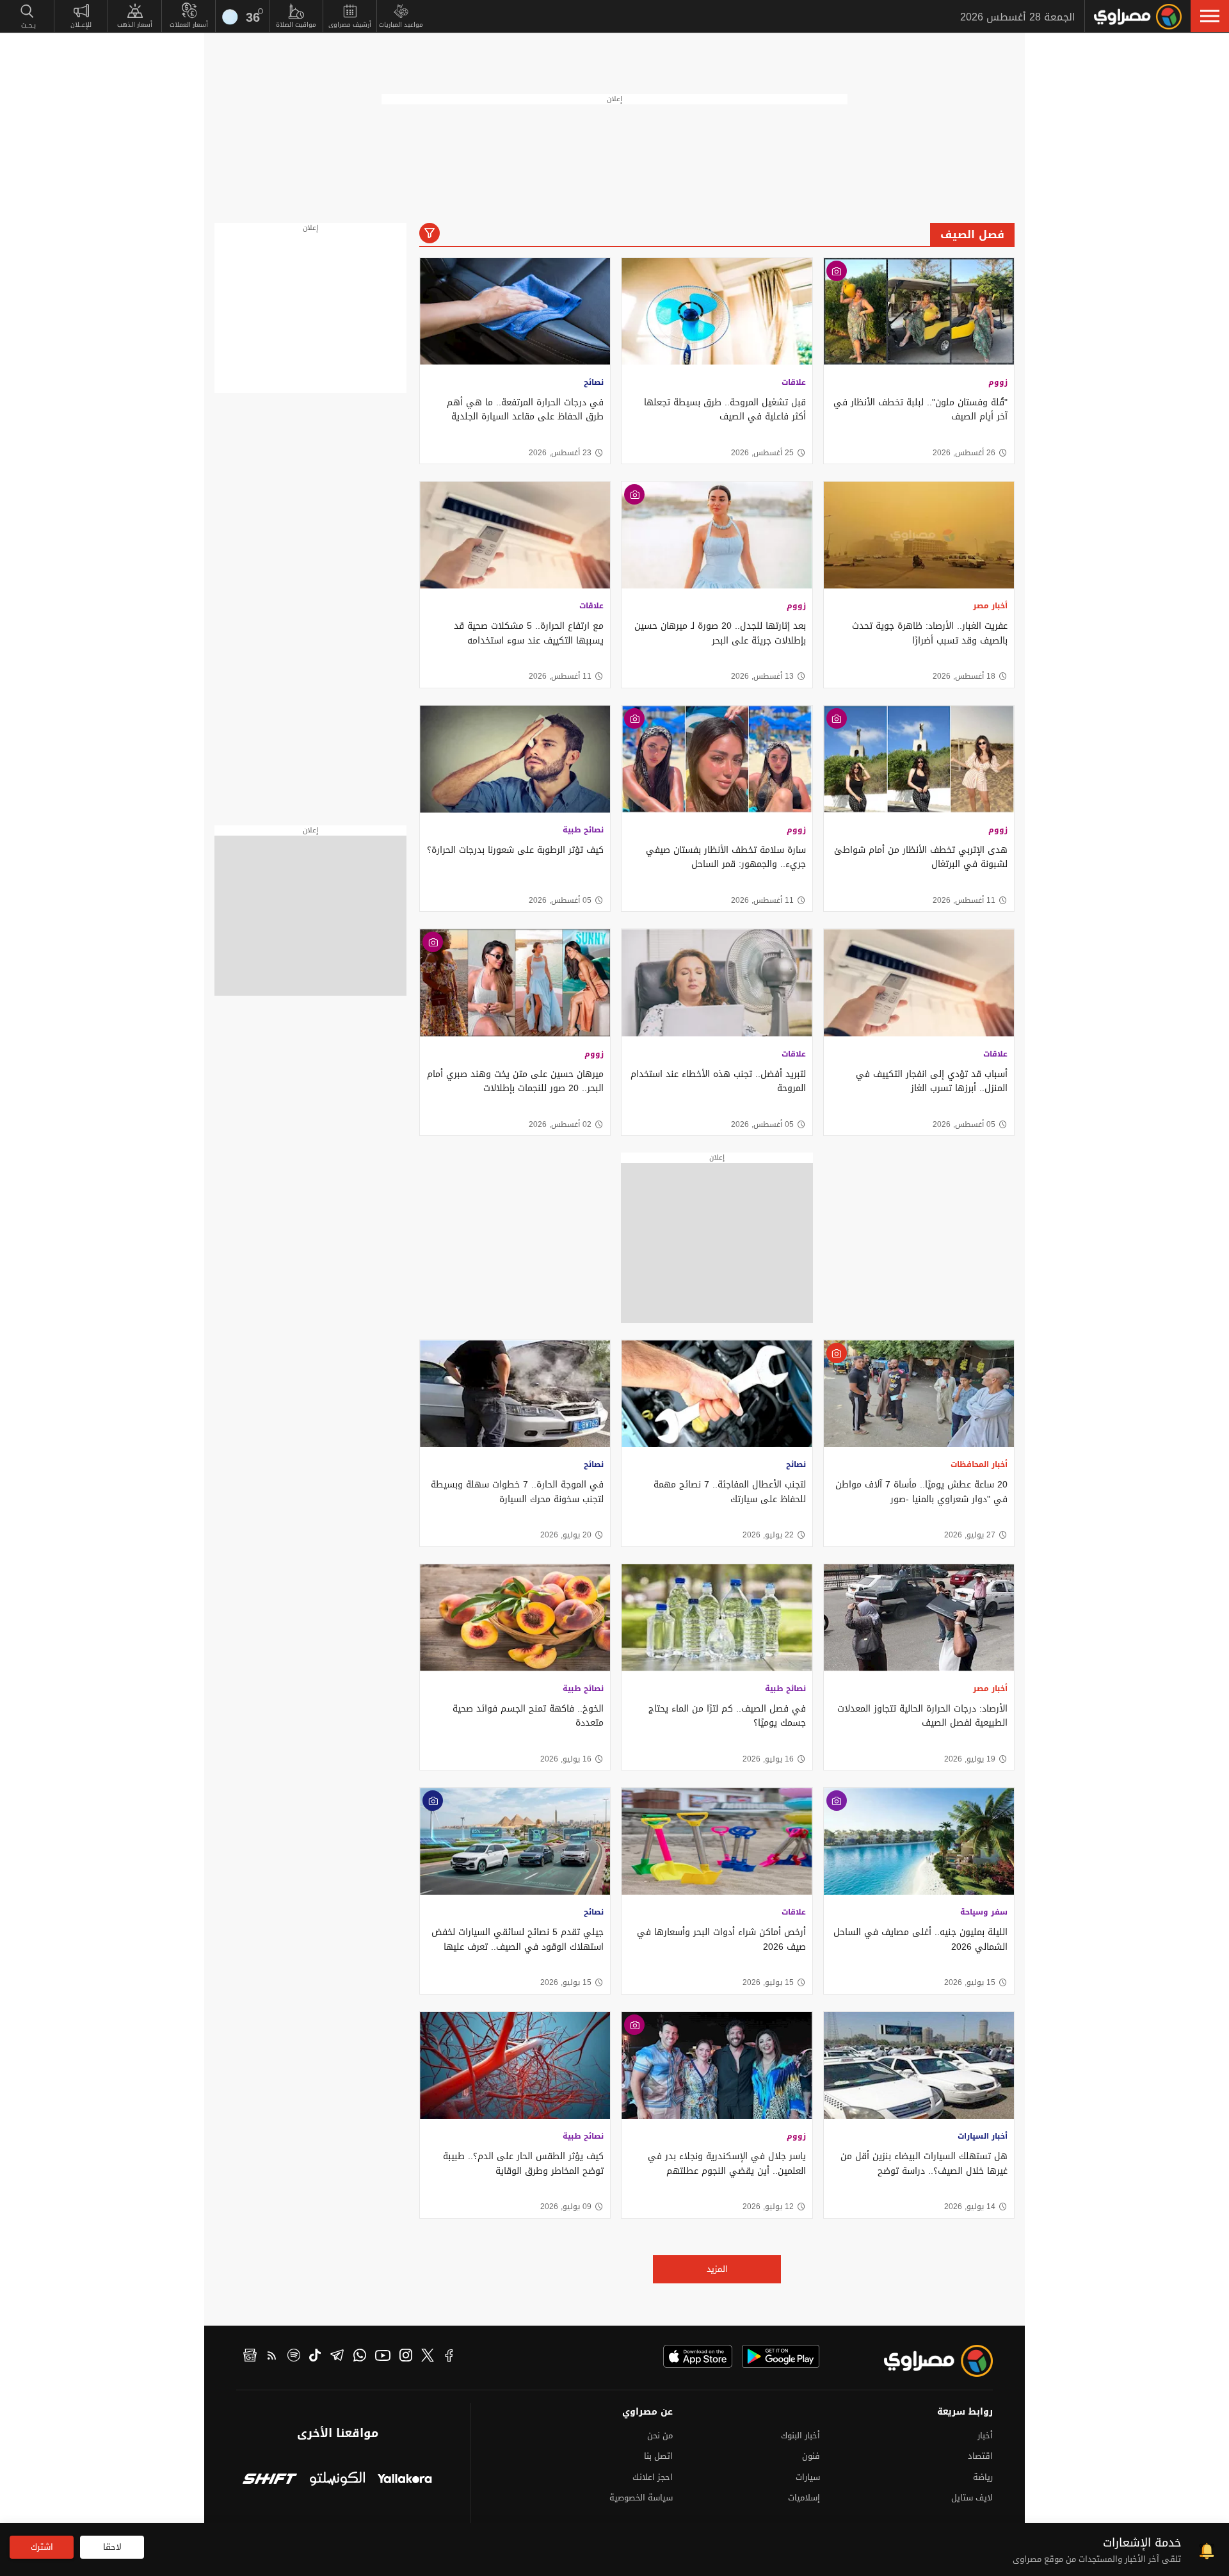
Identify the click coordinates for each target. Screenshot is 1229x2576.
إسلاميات (804, 2498)
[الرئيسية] (1138, 17)
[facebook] (449, 2357)
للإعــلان (81, 25)
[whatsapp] (360, 2357)
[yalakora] (405, 2480)
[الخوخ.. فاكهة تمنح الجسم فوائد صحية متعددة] (515, 1618)
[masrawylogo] (927, 2361)
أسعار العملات (189, 25)
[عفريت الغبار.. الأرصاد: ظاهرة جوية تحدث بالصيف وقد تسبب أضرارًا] (919, 535)
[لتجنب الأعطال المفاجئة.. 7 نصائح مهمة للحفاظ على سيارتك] (717, 1394)
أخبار (985, 2435)
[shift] (270, 2480)
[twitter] (428, 2357)
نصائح (594, 382)
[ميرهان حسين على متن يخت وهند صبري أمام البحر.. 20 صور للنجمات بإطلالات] (515, 983)
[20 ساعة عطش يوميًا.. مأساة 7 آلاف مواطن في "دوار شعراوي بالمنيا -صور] (919, 1394)
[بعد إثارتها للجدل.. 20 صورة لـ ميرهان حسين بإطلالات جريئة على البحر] (717, 535)
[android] (781, 2356)
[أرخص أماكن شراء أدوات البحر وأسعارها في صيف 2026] (717, 1841)
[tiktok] (315, 2357)
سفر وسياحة (984, 1912)
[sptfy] (294, 2357)
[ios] (698, 2356)
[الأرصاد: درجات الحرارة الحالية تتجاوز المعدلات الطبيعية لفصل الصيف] (919, 1618)
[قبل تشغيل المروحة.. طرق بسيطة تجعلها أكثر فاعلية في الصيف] (717, 312)
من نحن (660, 2435)
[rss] (272, 2357)
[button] (1210, 16)
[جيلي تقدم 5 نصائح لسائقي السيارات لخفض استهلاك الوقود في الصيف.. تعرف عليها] (515, 1841)
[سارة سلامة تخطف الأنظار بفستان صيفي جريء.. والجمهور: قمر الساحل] (717, 759)
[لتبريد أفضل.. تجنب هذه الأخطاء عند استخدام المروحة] (717, 983)
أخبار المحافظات (979, 1464)
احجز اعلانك (653, 2477)
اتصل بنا (658, 2456)
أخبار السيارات (983, 2136)
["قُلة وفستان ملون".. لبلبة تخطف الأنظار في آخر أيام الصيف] (919, 312)
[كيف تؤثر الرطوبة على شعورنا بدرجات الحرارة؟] (515, 759)
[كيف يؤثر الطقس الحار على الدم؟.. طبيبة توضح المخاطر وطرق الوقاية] (515, 2065)
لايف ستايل (972, 2498)
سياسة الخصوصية (641, 2498)
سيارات (808, 2477)
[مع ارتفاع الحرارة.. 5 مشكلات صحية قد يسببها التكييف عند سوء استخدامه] (515, 535)
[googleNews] (250, 2357)
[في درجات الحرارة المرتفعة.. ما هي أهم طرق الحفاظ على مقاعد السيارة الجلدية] (515, 312)
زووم (998, 382)
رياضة (983, 2477)
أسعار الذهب (135, 25)
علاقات (794, 382)
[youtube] (383, 2357)
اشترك (42, 2547)
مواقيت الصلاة (296, 25)
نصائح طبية (583, 830)
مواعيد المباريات (401, 25)
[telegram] (337, 2357)
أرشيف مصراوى (350, 25)
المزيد (717, 2269)
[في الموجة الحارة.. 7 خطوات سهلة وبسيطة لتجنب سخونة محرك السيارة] (515, 1394)
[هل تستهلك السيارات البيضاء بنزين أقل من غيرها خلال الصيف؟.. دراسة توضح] (919, 2065)
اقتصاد (980, 2456)
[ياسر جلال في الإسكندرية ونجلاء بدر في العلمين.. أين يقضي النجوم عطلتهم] (717, 2065)
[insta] (406, 2357)
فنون (811, 2456)
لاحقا (112, 2547)
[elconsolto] (337, 2480)
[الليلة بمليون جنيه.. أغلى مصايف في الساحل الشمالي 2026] (919, 1841)
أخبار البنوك (800, 2435)
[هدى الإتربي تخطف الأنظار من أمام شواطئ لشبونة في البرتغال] (919, 759)
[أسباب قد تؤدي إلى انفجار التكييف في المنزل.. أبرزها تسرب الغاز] (919, 983)
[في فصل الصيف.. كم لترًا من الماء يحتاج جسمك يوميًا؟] (717, 1618)
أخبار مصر (990, 606)
